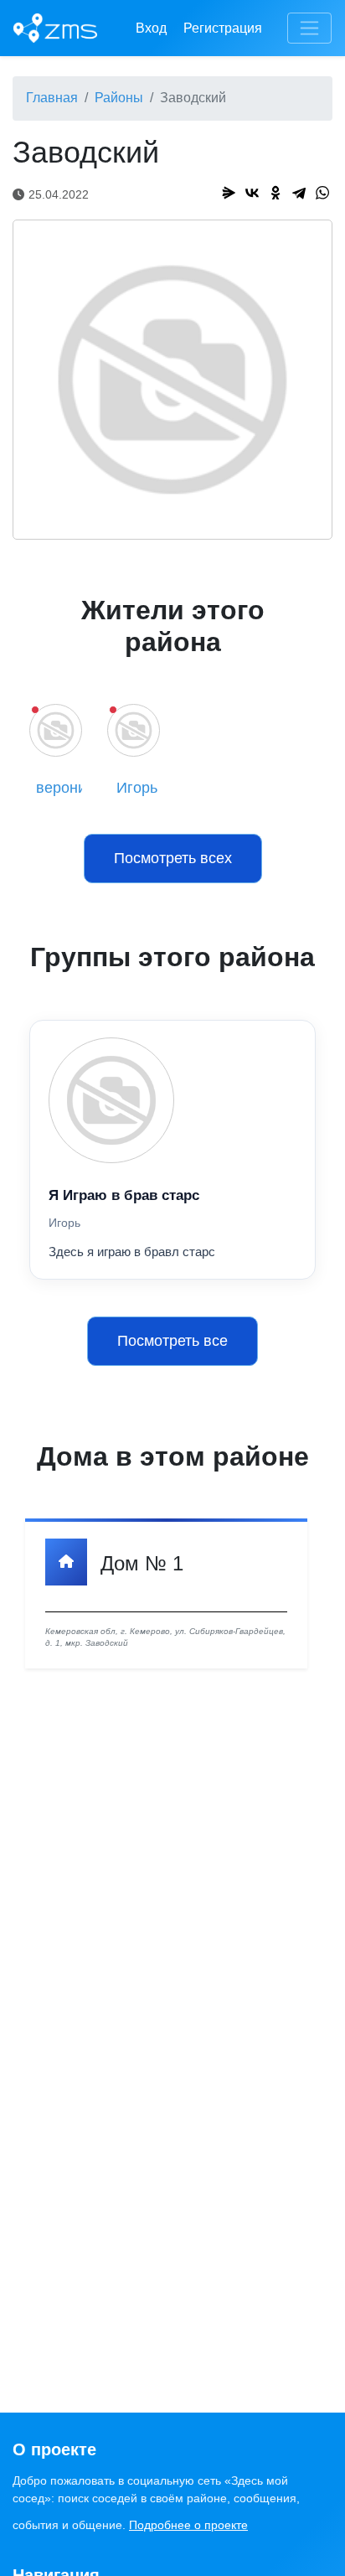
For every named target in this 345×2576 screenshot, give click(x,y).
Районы (119, 98)
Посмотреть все (172, 1341)
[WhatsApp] (322, 193)
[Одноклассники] (275, 193)
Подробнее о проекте (188, 2525)
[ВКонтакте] (252, 193)
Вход (151, 28)
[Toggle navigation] (309, 28)
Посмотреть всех (173, 858)
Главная (52, 98)
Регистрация (223, 28)
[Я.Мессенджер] (229, 193)
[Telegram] (299, 193)
